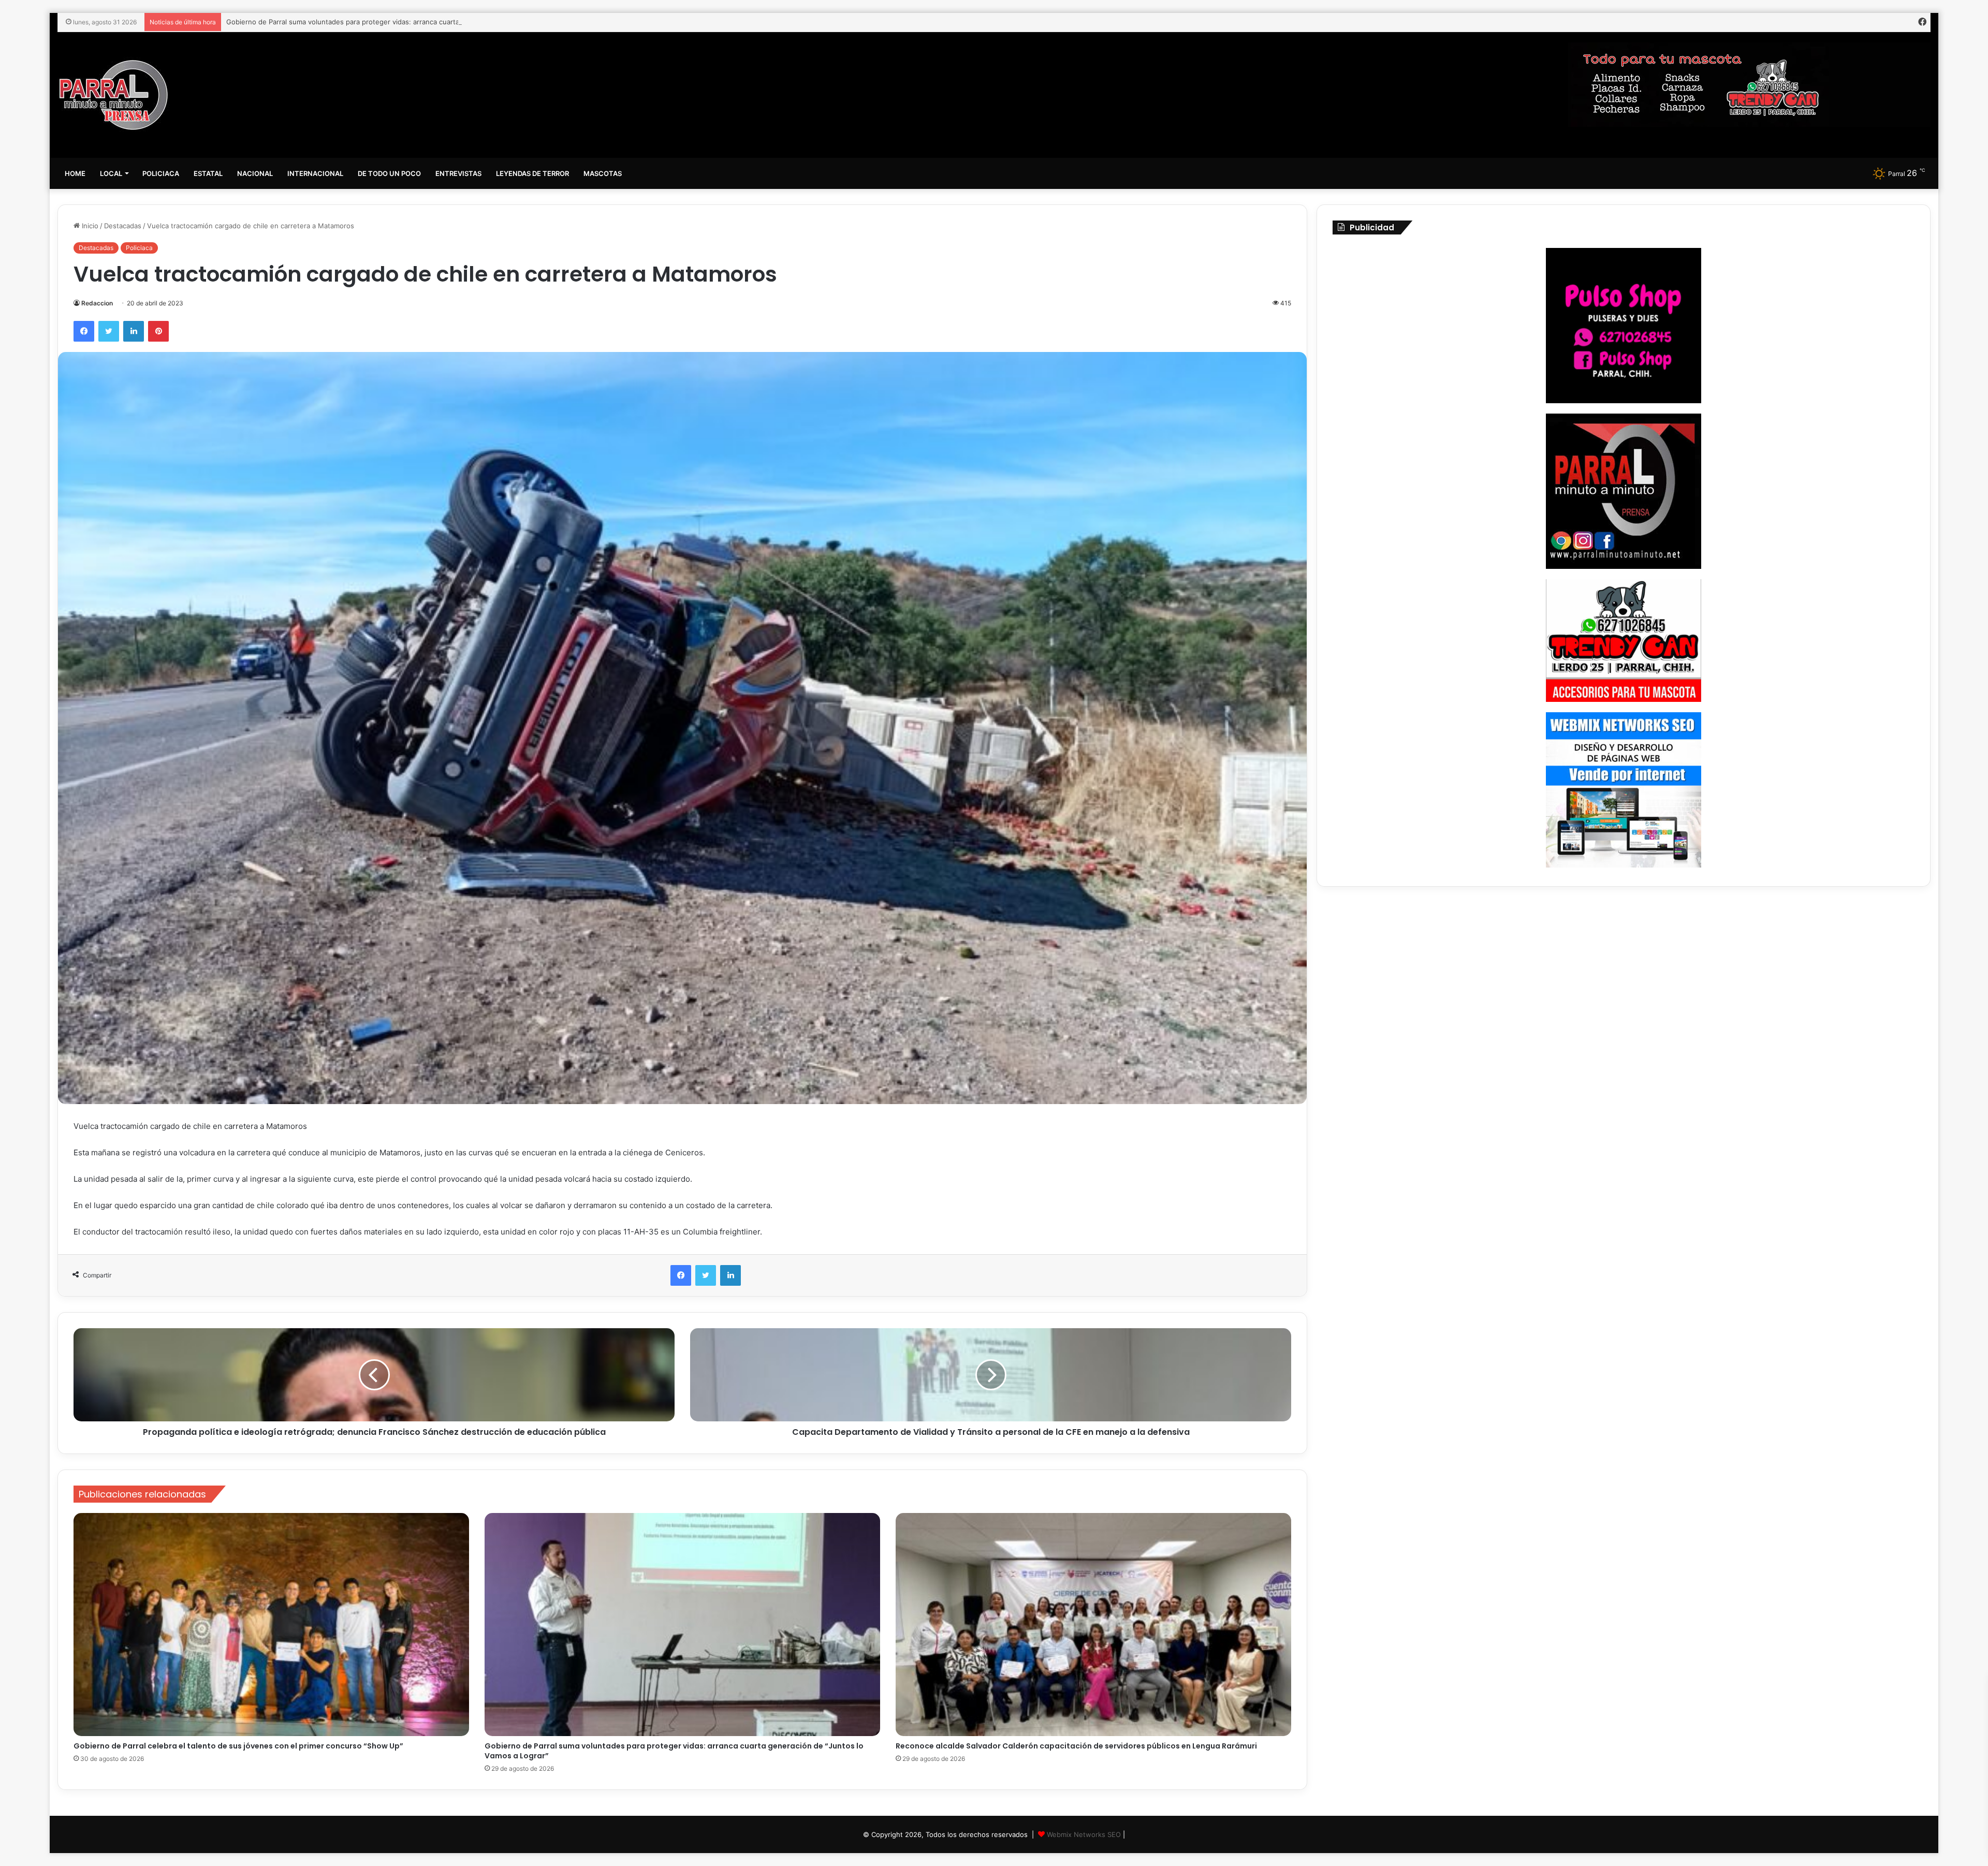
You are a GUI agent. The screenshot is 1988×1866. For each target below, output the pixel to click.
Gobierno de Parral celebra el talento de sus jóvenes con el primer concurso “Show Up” (238, 1746)
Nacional (255, 173)
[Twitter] (109, 331)
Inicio (89, 226)
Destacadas (123, 226)
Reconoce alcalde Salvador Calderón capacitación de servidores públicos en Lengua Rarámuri (377, 22)
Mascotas (603, 173)
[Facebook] (84, 331)
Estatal (208, 173)
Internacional (315, 173)
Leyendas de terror (532, 173)
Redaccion (97, 303)
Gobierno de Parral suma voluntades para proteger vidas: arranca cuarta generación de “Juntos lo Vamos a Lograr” (674, 1751)
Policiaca (161, 173)
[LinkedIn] (134, 331)
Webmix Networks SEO (1084, 1834)
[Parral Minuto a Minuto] (114, 95)
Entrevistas (458, 173)
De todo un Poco (389, 173)
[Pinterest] (158, 331)
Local (111, 173)
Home (75, 173)
